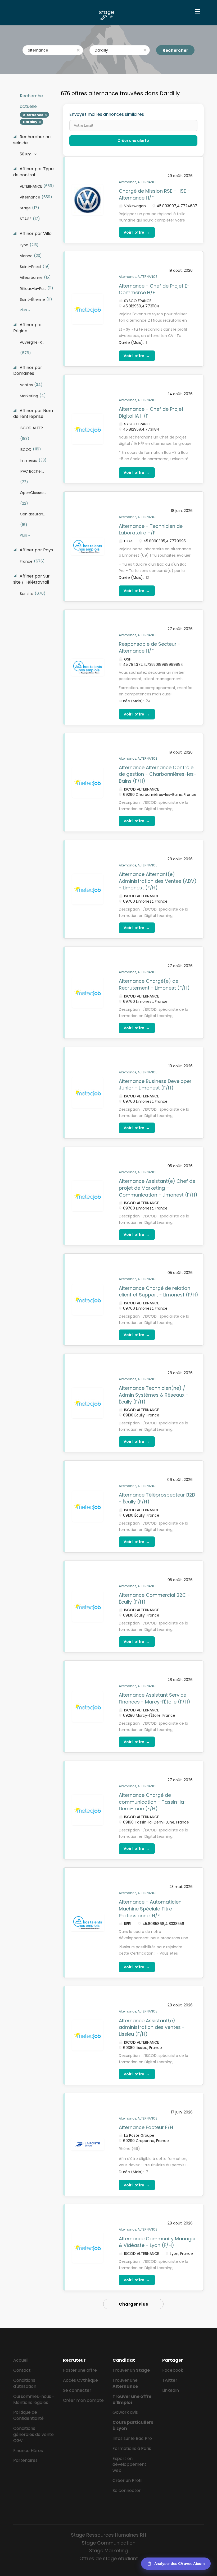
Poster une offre (80, 2370)
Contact (22, 2370)
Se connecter (77, 2390)
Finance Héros (28, 2451)
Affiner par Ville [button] (35, 234)
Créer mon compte (83, 2400)
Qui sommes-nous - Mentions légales (34, 2399)
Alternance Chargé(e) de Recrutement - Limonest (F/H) (154, 984)
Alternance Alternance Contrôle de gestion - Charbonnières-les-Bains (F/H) (158, 774)
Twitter (170, 2380)
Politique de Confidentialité (28, 2415)
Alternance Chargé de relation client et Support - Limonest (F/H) (159, 1292)
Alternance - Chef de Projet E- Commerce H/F (154, 289)
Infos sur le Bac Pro (132, 2438)
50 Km (26, 154)
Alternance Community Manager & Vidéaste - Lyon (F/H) (157, 2242)
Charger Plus (133, 2304)
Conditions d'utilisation (25, 2383)
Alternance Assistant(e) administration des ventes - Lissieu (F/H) (152, 2027)
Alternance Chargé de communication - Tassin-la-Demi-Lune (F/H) (153, 1802)
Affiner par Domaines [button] (28, 371)
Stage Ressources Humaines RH (108, 2535)
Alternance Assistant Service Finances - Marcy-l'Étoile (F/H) (155, 1698)
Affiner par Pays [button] (36, 550)
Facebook (173, 2370)
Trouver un (131, 2370)
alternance (33, 115)
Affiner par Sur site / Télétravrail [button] (31, 579)
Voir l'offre (137, 232)
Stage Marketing (108, 2550)
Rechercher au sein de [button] (32, 140)
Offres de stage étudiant (109, 2558)
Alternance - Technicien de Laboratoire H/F (151, 530)
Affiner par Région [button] (28, 328)
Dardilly (30, 122)
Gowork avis (125, 2412)
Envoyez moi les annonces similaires (107, 114)
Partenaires (25, 2460)
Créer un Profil (127, 2480)
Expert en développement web (129, 2465)
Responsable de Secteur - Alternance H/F (150, 647)
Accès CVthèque (80, 2380)
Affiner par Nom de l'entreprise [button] (33, 414)
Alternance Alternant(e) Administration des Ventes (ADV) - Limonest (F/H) (158, 881)
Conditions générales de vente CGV (33, 2434)
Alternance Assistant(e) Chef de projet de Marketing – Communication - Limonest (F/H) (158, 1188)
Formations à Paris (132, 2448)
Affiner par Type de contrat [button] (33, 172)
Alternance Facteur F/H (146, 2127)
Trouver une (125, 2383)
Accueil (21, 2360)
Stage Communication (109, 2543)
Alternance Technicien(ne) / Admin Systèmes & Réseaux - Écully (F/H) (154, 1395)
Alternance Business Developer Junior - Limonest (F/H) (155, 1085)
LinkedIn (171, 2390)
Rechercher (175, 50)
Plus (23, 310)
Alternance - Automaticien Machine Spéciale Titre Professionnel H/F (150, 1909)
